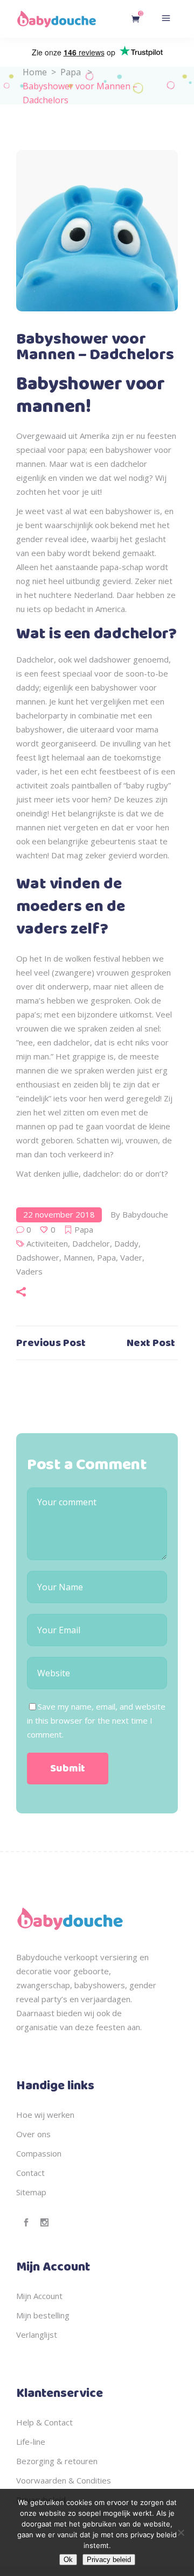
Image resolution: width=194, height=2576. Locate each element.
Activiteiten (47, 1243)
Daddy (126, 1243)
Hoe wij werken (45, 2115)
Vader (131, 1257)
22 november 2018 (59, 1214)
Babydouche (145, 1214)
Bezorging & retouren (57, 2461)
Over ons (33, 2134)
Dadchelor (91, 1243)
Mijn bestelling (43, 2315)
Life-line (31, 2442)
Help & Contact (44, 2422)
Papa (71, 72)
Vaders (29, 1271)
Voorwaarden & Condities (64, 2480)
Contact (30, 2173)
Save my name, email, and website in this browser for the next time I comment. (96, 1720)
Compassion (39, 2153)
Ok (68, 2560)
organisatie (37, 2027)
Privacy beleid (109, 2560)
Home (35, 72)
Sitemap (31, 2192)
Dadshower (38, 1257)
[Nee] (181, 2532)
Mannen (78, 1257)
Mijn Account (39, 2296)
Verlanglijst (37, 2335)
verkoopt (81, 1957)
